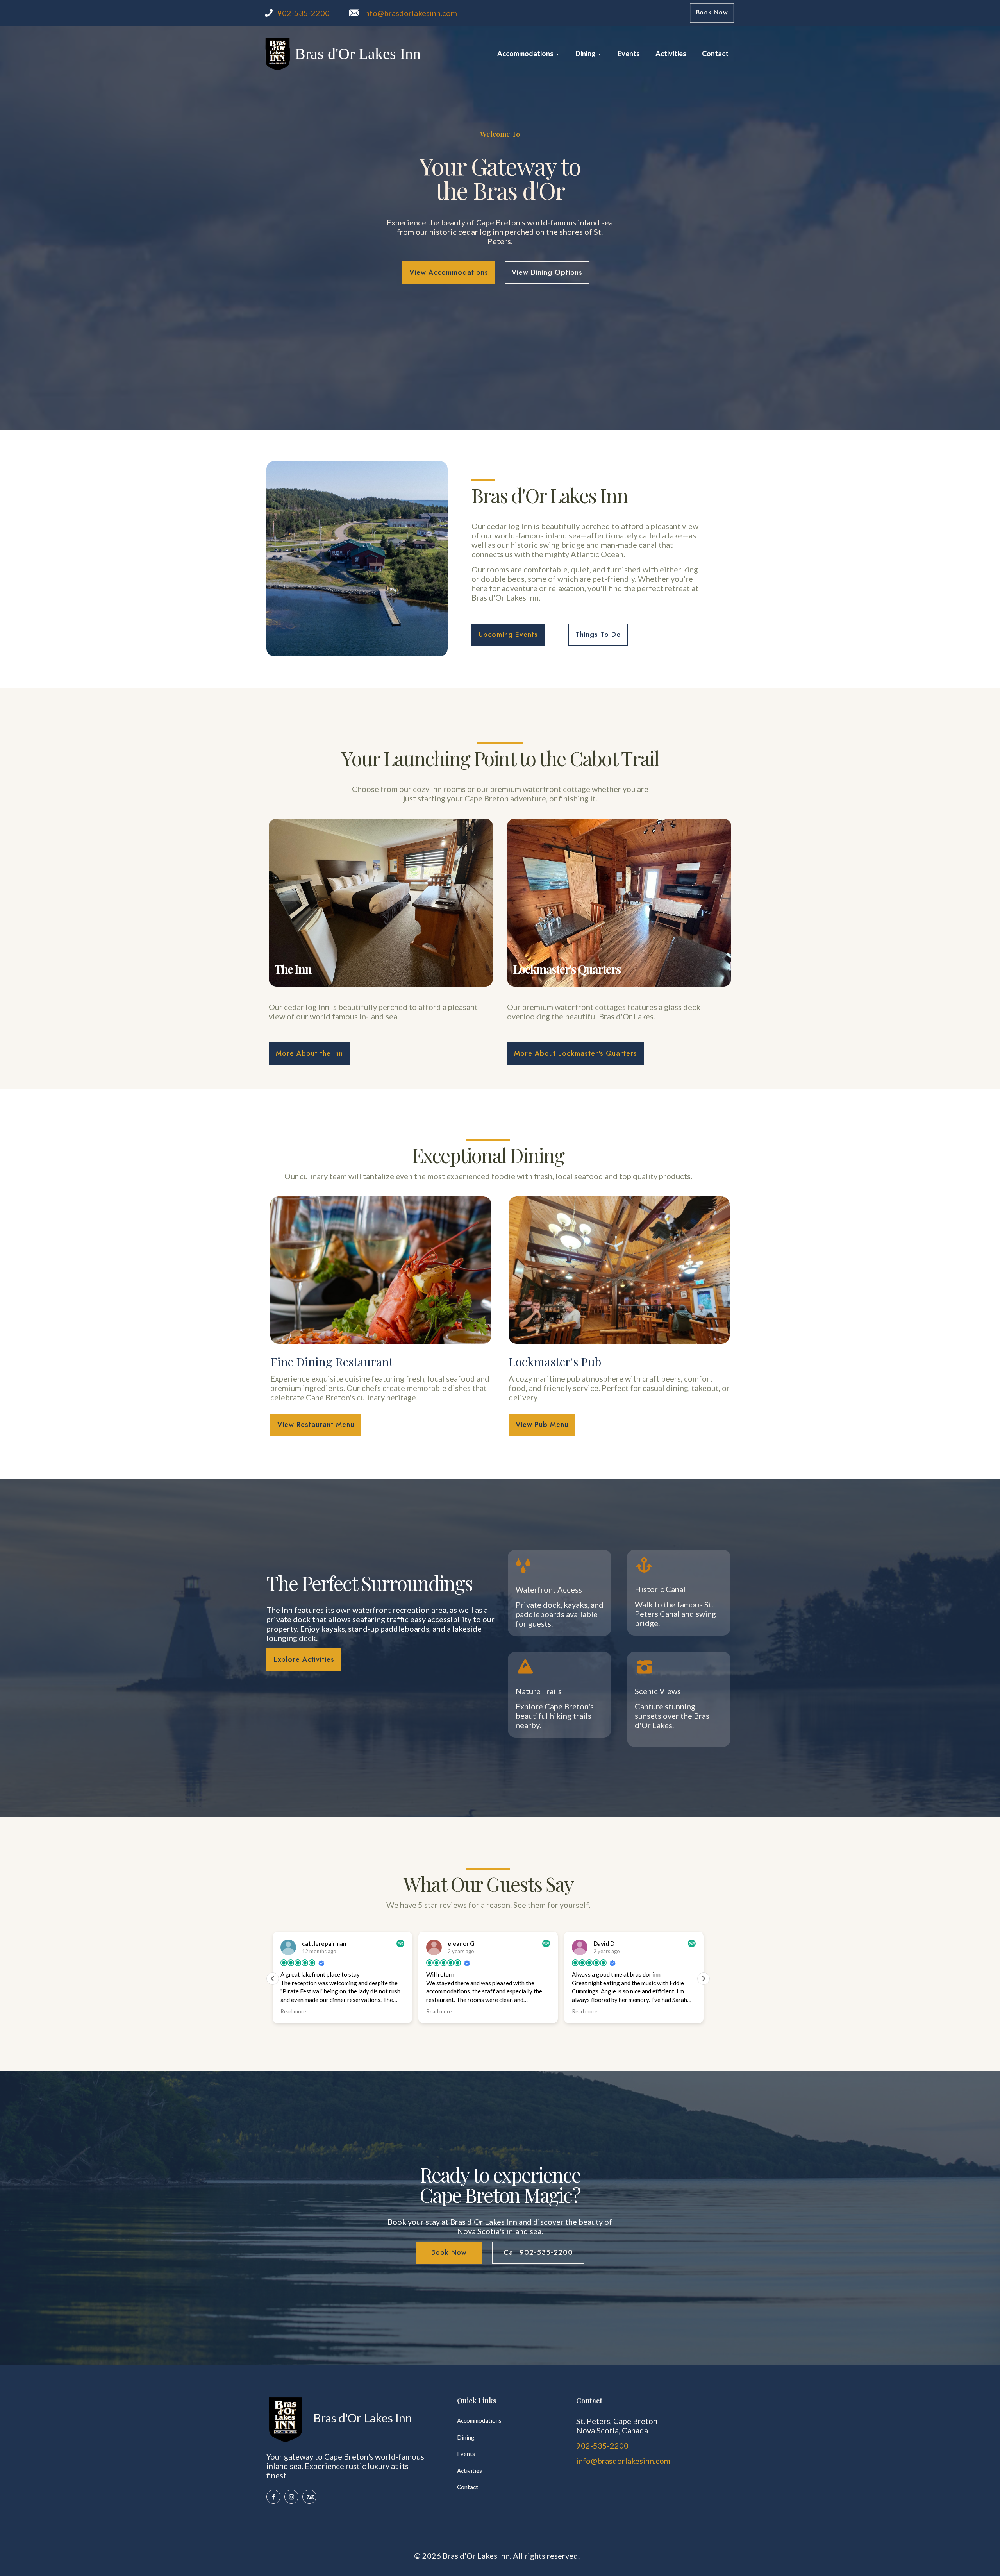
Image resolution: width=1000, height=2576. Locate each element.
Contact (468, 2487)
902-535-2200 (304, 13)
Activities (470, 2471)
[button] (704, 1979)
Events (466, 2454)
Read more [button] (293, 2011)
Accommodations (479, 2420)
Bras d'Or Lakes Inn (358, 54)
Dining (466, 2437)
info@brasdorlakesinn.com (410, 13)
